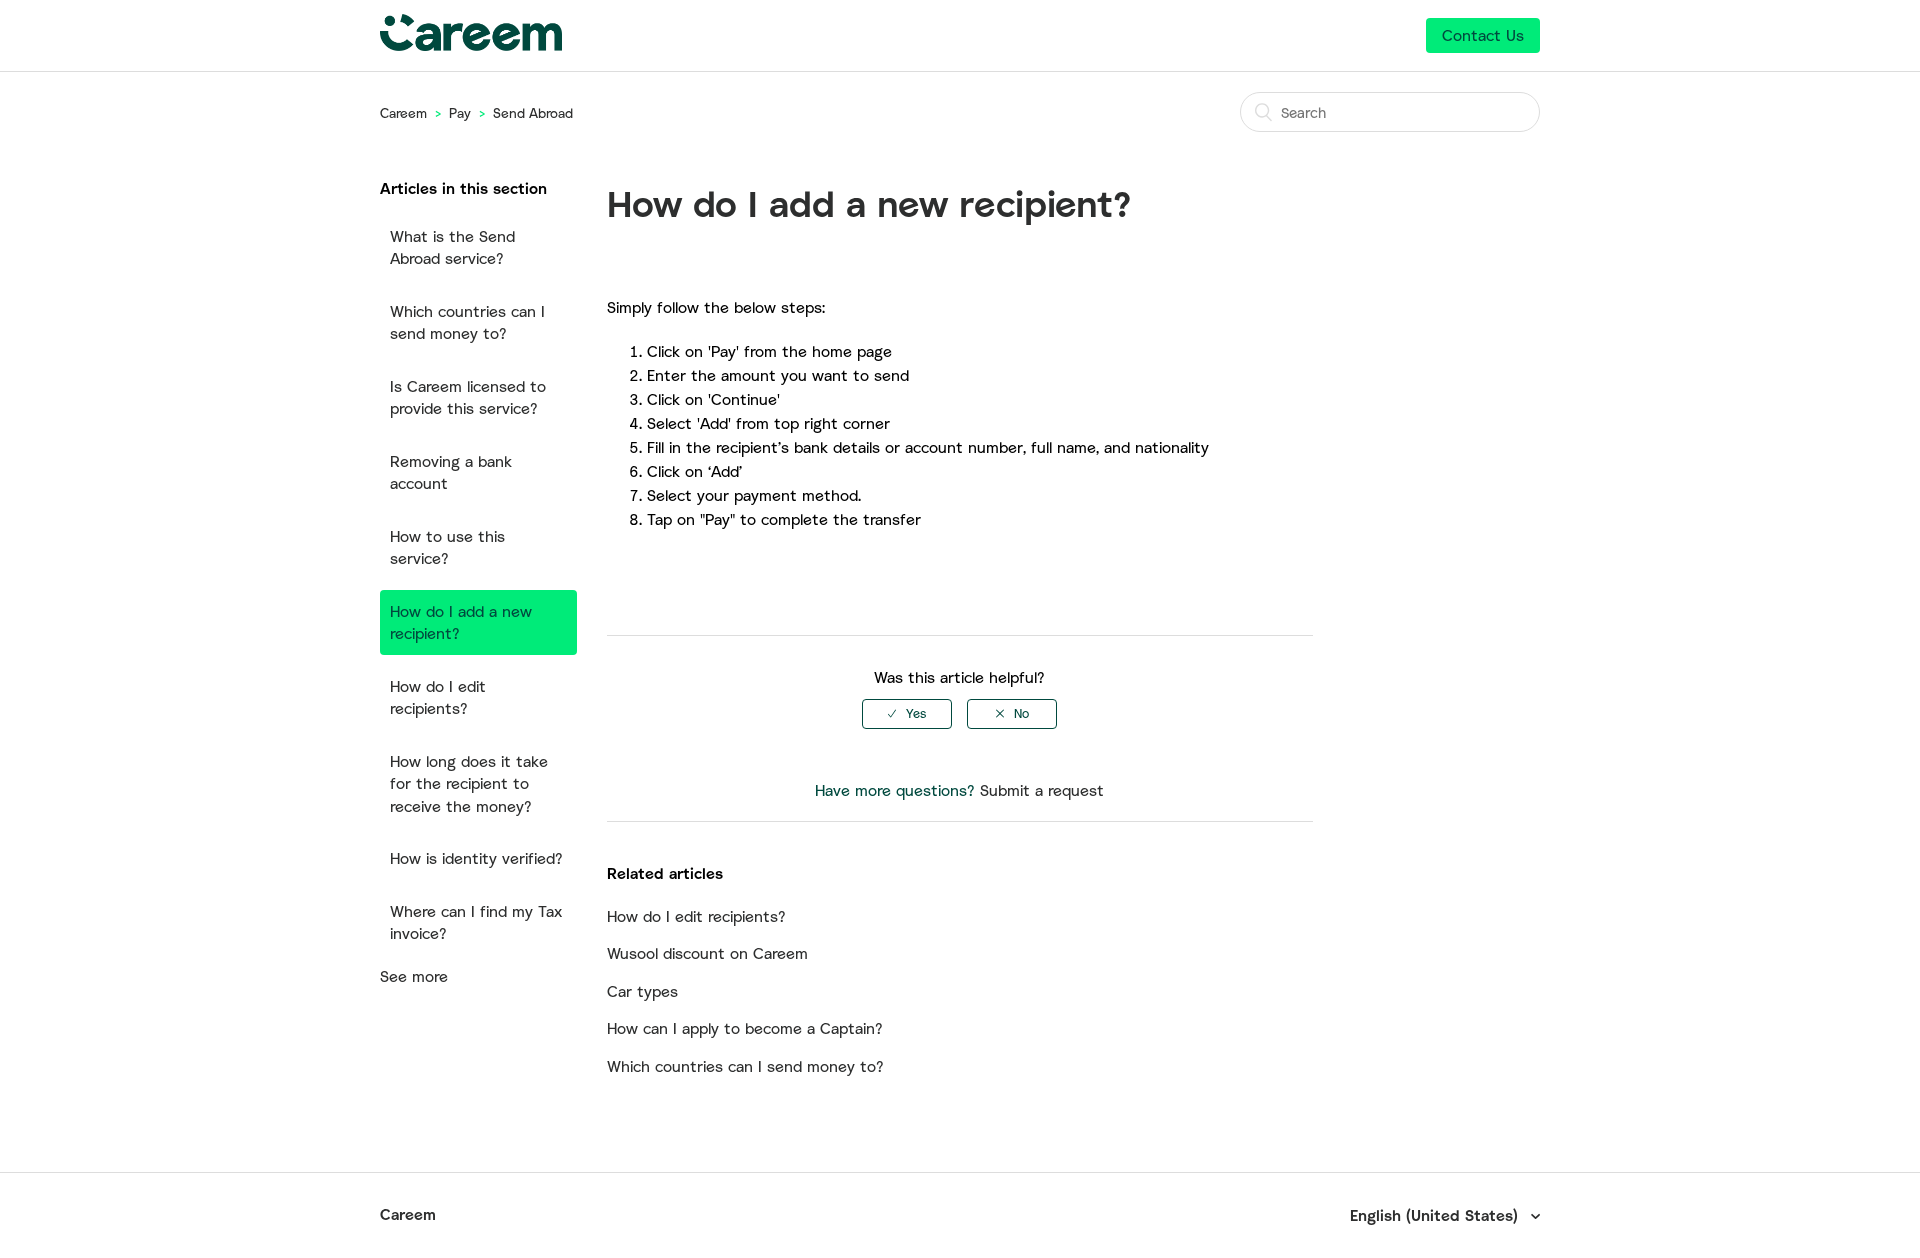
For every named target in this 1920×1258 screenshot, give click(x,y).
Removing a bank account (451, 472)
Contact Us (1483, 35)
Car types (642, 991)
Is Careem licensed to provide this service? (468, 397)
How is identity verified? (476, 858)
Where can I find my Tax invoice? (476, 922)
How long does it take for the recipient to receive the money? (469, 783)
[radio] (907, 714)
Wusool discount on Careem (707, 953)
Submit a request (1042, 790)
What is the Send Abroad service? (452, 247)
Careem (403, 113)
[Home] (471, 45)
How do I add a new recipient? (461, 622)
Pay (460, 113)
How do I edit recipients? (438, 697)
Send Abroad (533, 113)
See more (414, 976)
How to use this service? (447, 547)
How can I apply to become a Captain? (745, 1028)
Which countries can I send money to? (467, 322)
